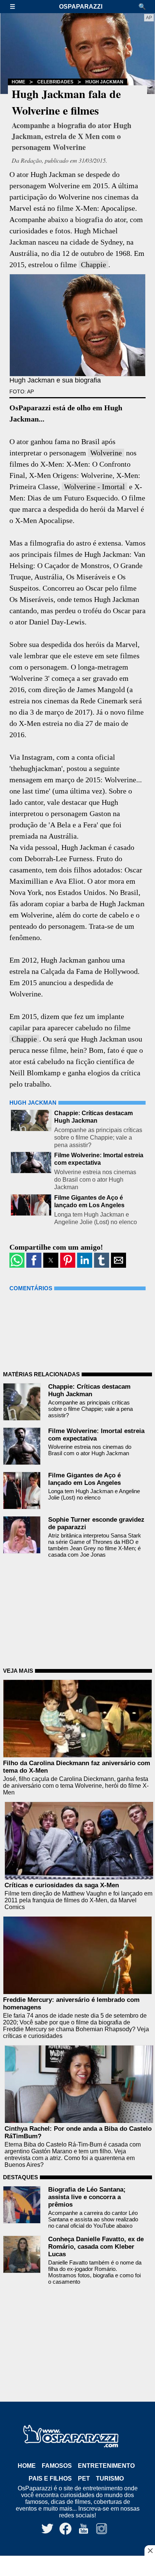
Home (18, 82)
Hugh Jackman (104, 82)
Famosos (57, 2466)
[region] (77, 2567)
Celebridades (55, 82)
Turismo (110, 2478)
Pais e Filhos (50, 2478)
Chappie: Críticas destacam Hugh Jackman (89, 1390)
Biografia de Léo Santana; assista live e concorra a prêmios (87, 2197)
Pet (84, 2478)
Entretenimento (106, 2466)
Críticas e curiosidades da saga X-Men (62, 1885)
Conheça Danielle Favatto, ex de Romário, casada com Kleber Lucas (96, 2247)
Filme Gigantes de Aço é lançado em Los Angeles (84, 1479)
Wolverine (106, 453)
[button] (16, 7)
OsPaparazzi (81, 7)
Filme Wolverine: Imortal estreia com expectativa (96, 1435)
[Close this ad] (150, 2550)
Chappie (93, 265)
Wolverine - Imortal (94, 487)
